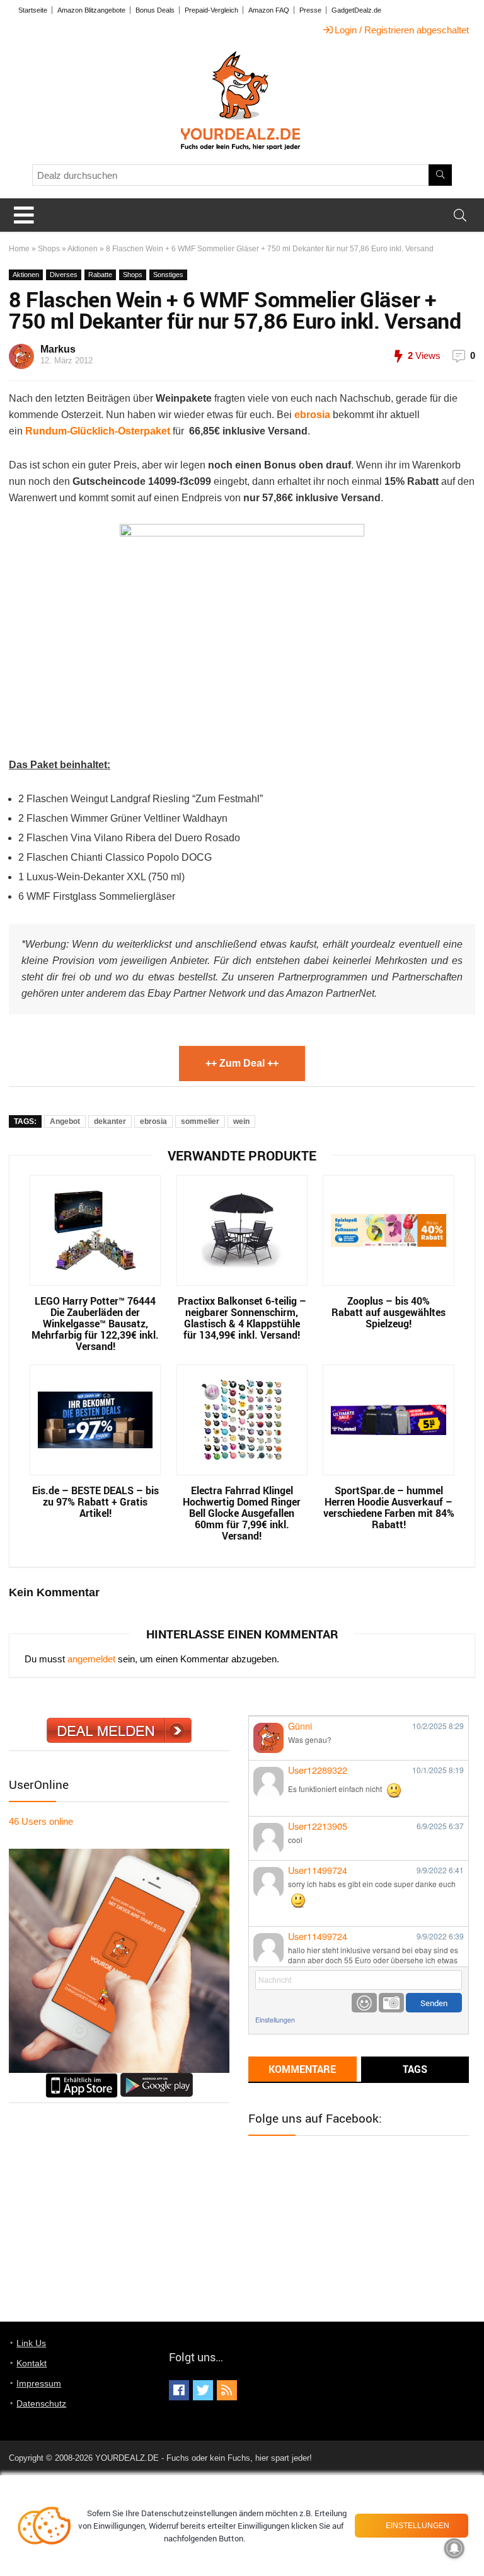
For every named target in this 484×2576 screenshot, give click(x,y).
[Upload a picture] (391, 2003)
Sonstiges (168, 275)
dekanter (110, 1121)
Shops (49, 249)
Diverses (64, 275)
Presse (310, 10)
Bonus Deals (155, 10)
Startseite (33, 10)
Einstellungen (275, 2020)
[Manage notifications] (454, 2548)
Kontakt (32, 2363)
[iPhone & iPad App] (82, 2078)
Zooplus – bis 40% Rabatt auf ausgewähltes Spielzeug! (389, 1312)
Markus (58, 349)
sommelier (200, 1121)
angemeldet (91, 1659)
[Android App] (157, 2078)
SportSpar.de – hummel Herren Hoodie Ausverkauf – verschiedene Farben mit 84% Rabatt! (389, 1507)
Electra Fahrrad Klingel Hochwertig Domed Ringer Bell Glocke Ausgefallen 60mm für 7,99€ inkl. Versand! (242, 1513)
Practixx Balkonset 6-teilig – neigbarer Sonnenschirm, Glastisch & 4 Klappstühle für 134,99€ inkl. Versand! (242, 1318)
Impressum (39, 2383)
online (41, 1821)
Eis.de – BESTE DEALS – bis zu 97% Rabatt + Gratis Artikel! (95, 1502)
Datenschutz (41, 2403)
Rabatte (100, 275)
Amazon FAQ (269, 10)
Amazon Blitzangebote (91, 10)
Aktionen (83, 249)
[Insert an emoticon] (364, 2003)
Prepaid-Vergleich (211, 10)
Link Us (31, 2343)
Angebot (65, 1121)
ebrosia (153, 1121)
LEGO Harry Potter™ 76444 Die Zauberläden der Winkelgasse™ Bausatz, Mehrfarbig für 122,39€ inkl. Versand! (95, 1324)
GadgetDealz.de (356, 10)
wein (241, 1121)
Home (19, 249)
